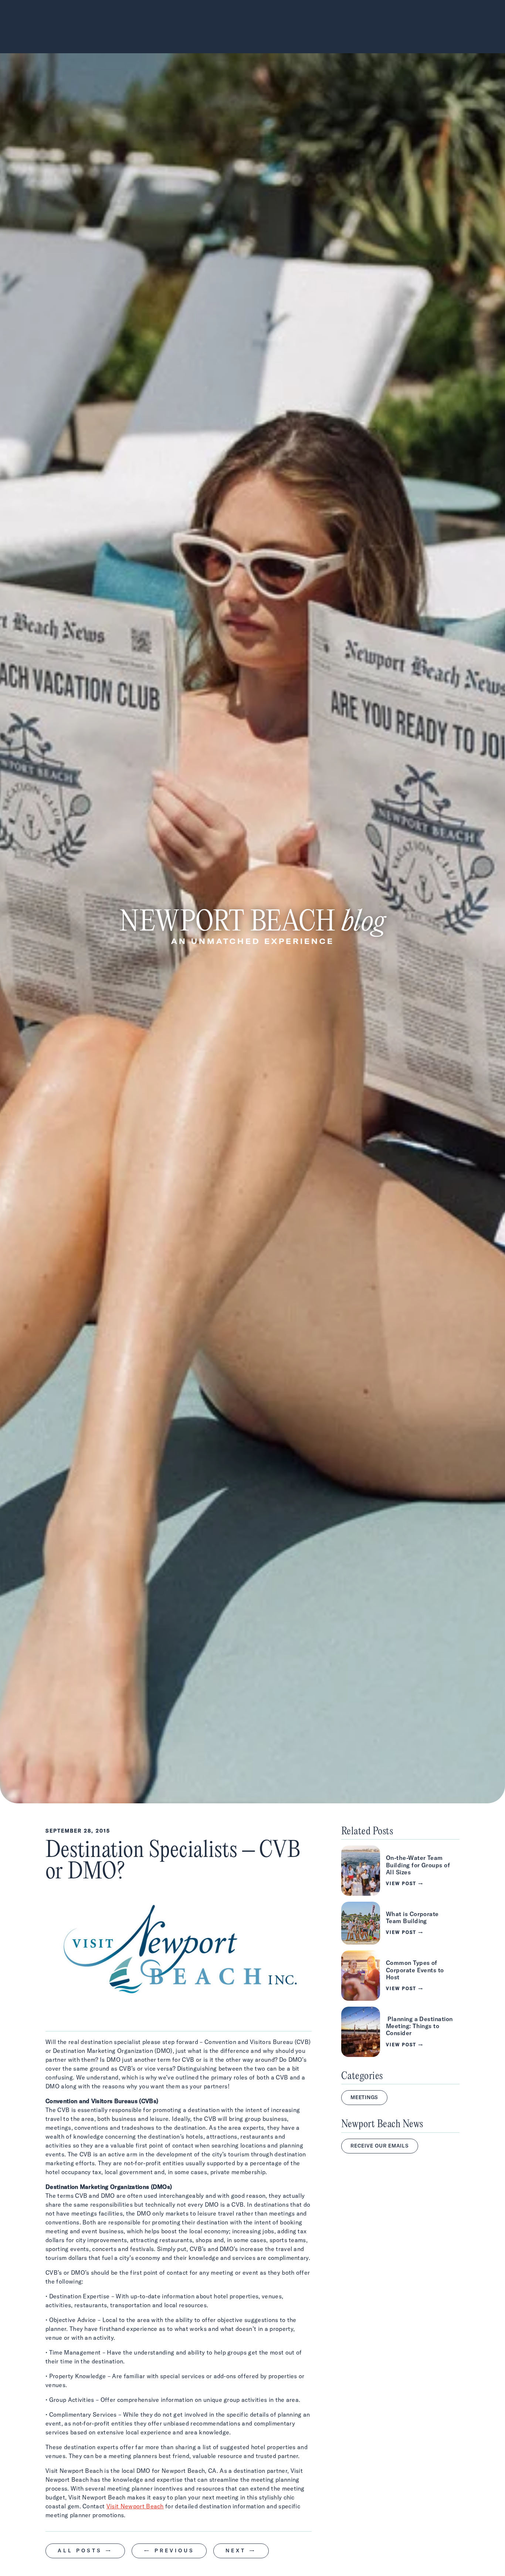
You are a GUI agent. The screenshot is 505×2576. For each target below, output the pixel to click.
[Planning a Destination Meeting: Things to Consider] (400, 2032)
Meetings (364, 2097)
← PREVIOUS (169, 2550)
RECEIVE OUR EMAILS (380, 2146)
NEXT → (241, 2550)
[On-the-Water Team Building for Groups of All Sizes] (400, 1871)
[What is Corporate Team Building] (400, 1923)
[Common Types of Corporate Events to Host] (400, 1976)
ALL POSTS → (85, 2550)
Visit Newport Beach (135, 2506)
